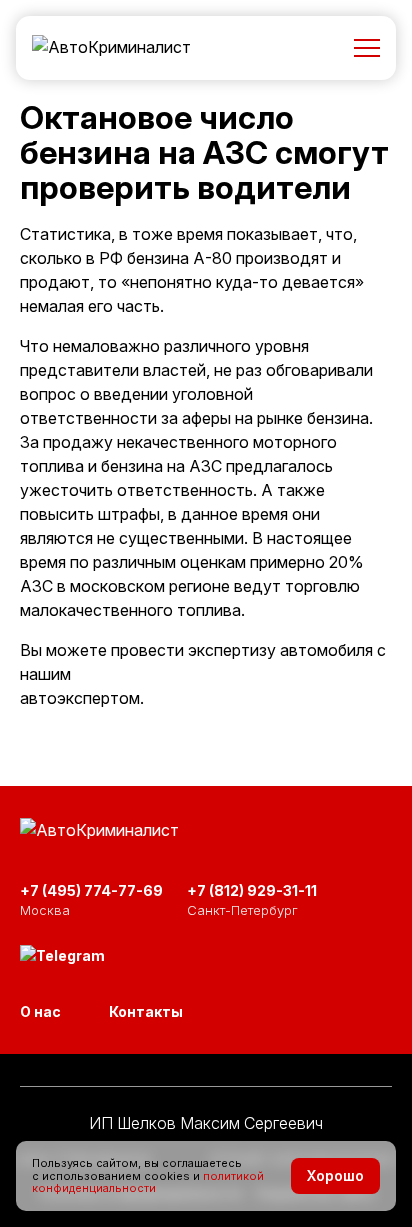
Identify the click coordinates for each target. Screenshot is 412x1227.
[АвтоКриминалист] (111, 48)
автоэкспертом (80, 698)
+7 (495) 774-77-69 (91, 890)
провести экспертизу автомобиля (242, 650)
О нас (40, 1011)
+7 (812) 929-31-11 (252, 890)
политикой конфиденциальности (148, 1182)
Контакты (146, 1011)
